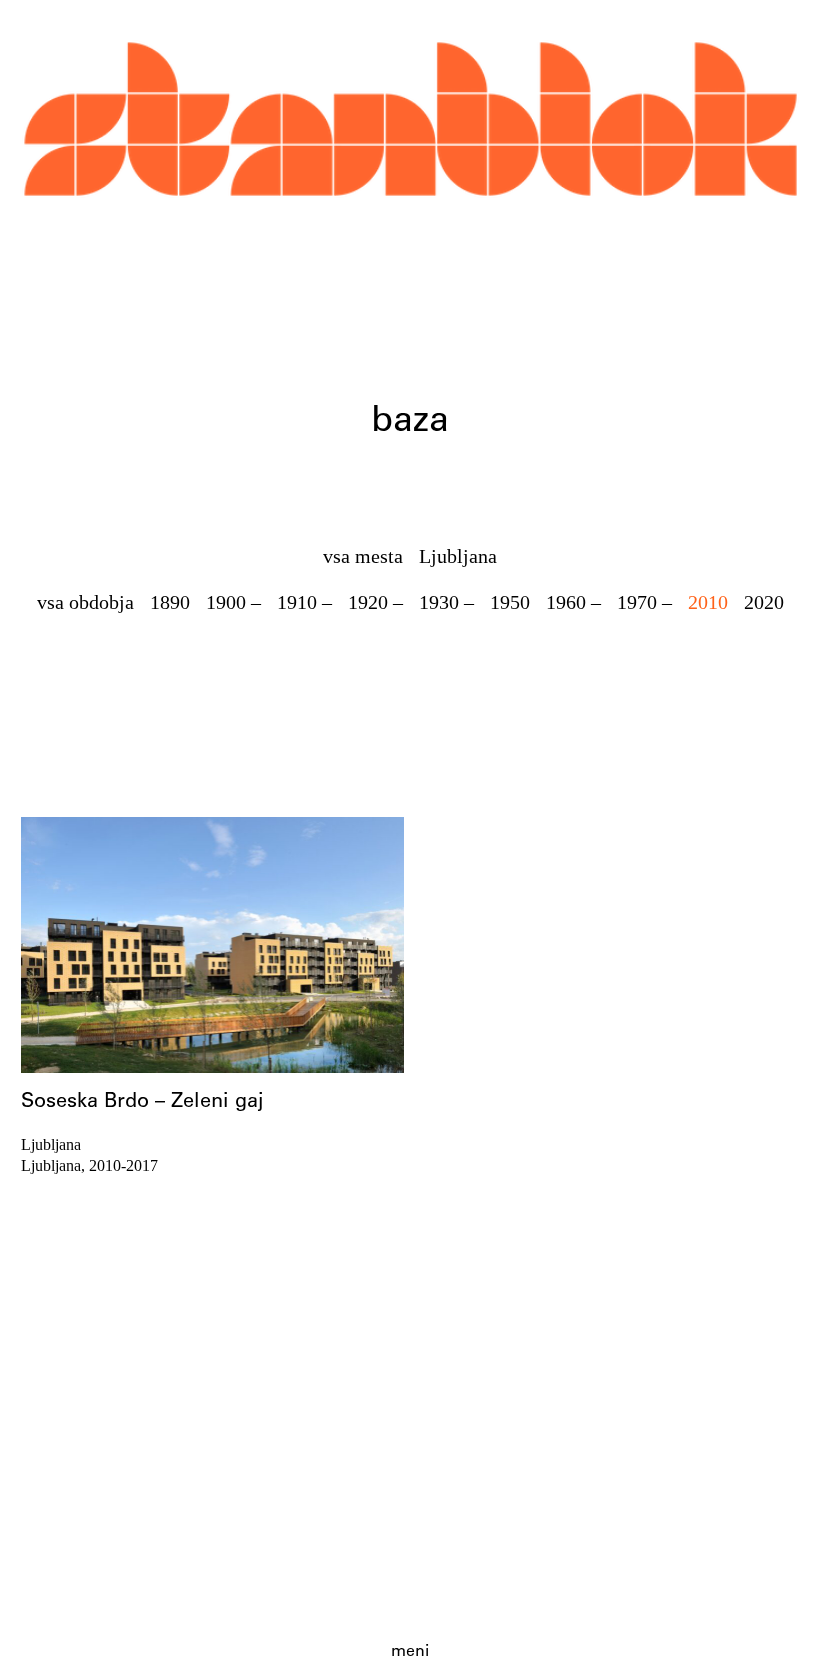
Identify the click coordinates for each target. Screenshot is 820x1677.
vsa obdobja (85, 602)
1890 (170, 602)
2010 (708, 602)
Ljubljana (458, 556)
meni (410, 1652)
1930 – (446, 602)
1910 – (304, 602)
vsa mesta (363, 556)
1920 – (375, 602)
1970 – (644, 602)
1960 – (573, 602)
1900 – (233, 602)
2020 (764, 602)
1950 (510, 602)
